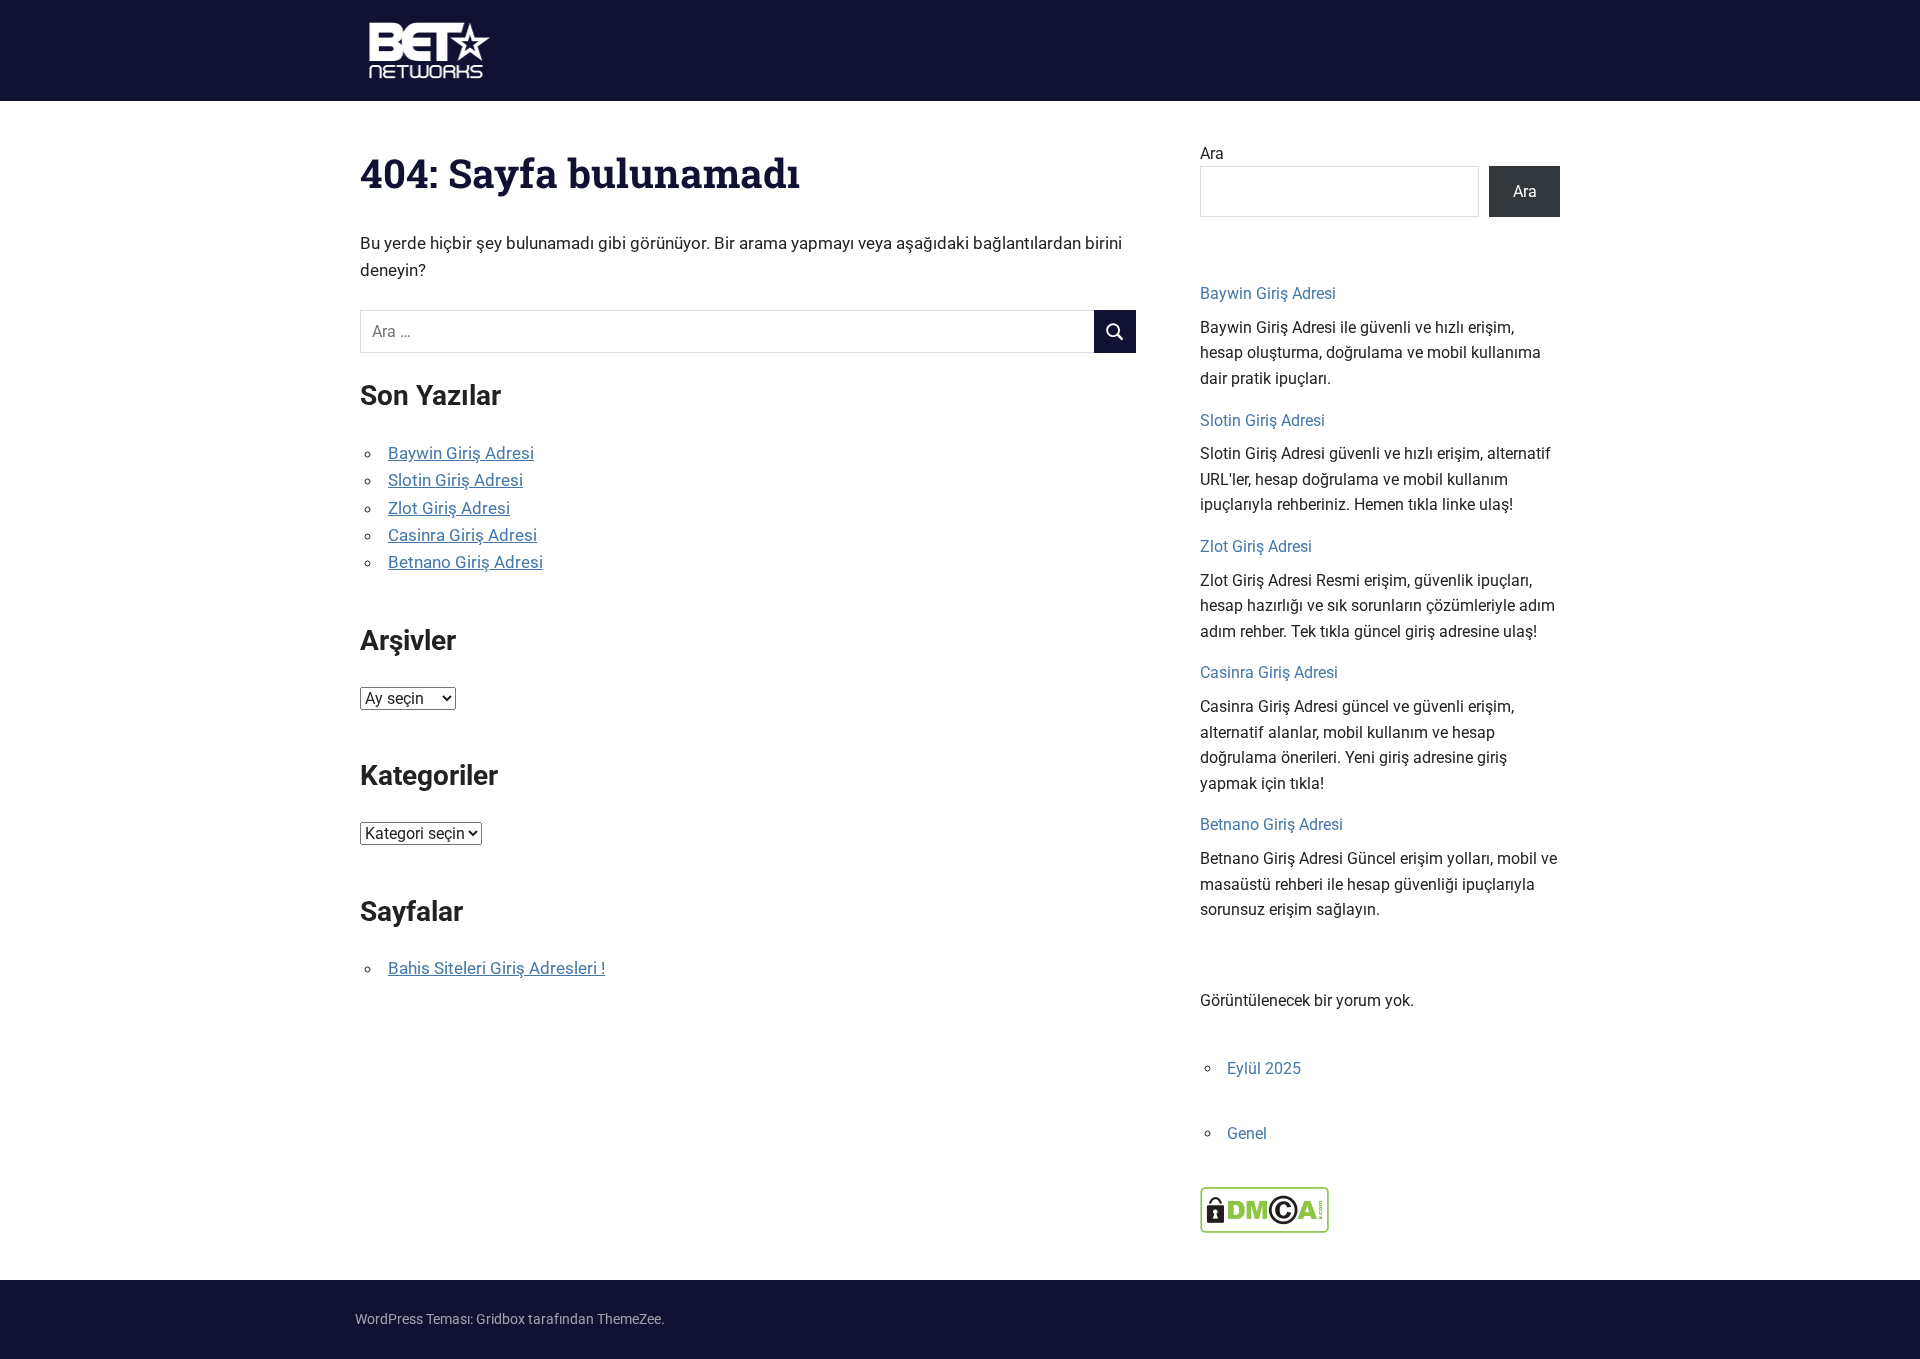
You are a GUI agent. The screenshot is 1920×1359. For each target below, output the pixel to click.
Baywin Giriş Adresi (461, 453)
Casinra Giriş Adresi (462, 535)
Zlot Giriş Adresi (449, 508)
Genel (1247, 1133)
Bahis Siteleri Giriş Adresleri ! (496, 968)
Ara (1212, 153)
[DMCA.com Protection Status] (1264, 1227)
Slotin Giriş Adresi (455, 480)
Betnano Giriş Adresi (465, 562)
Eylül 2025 (1264, 1068)
